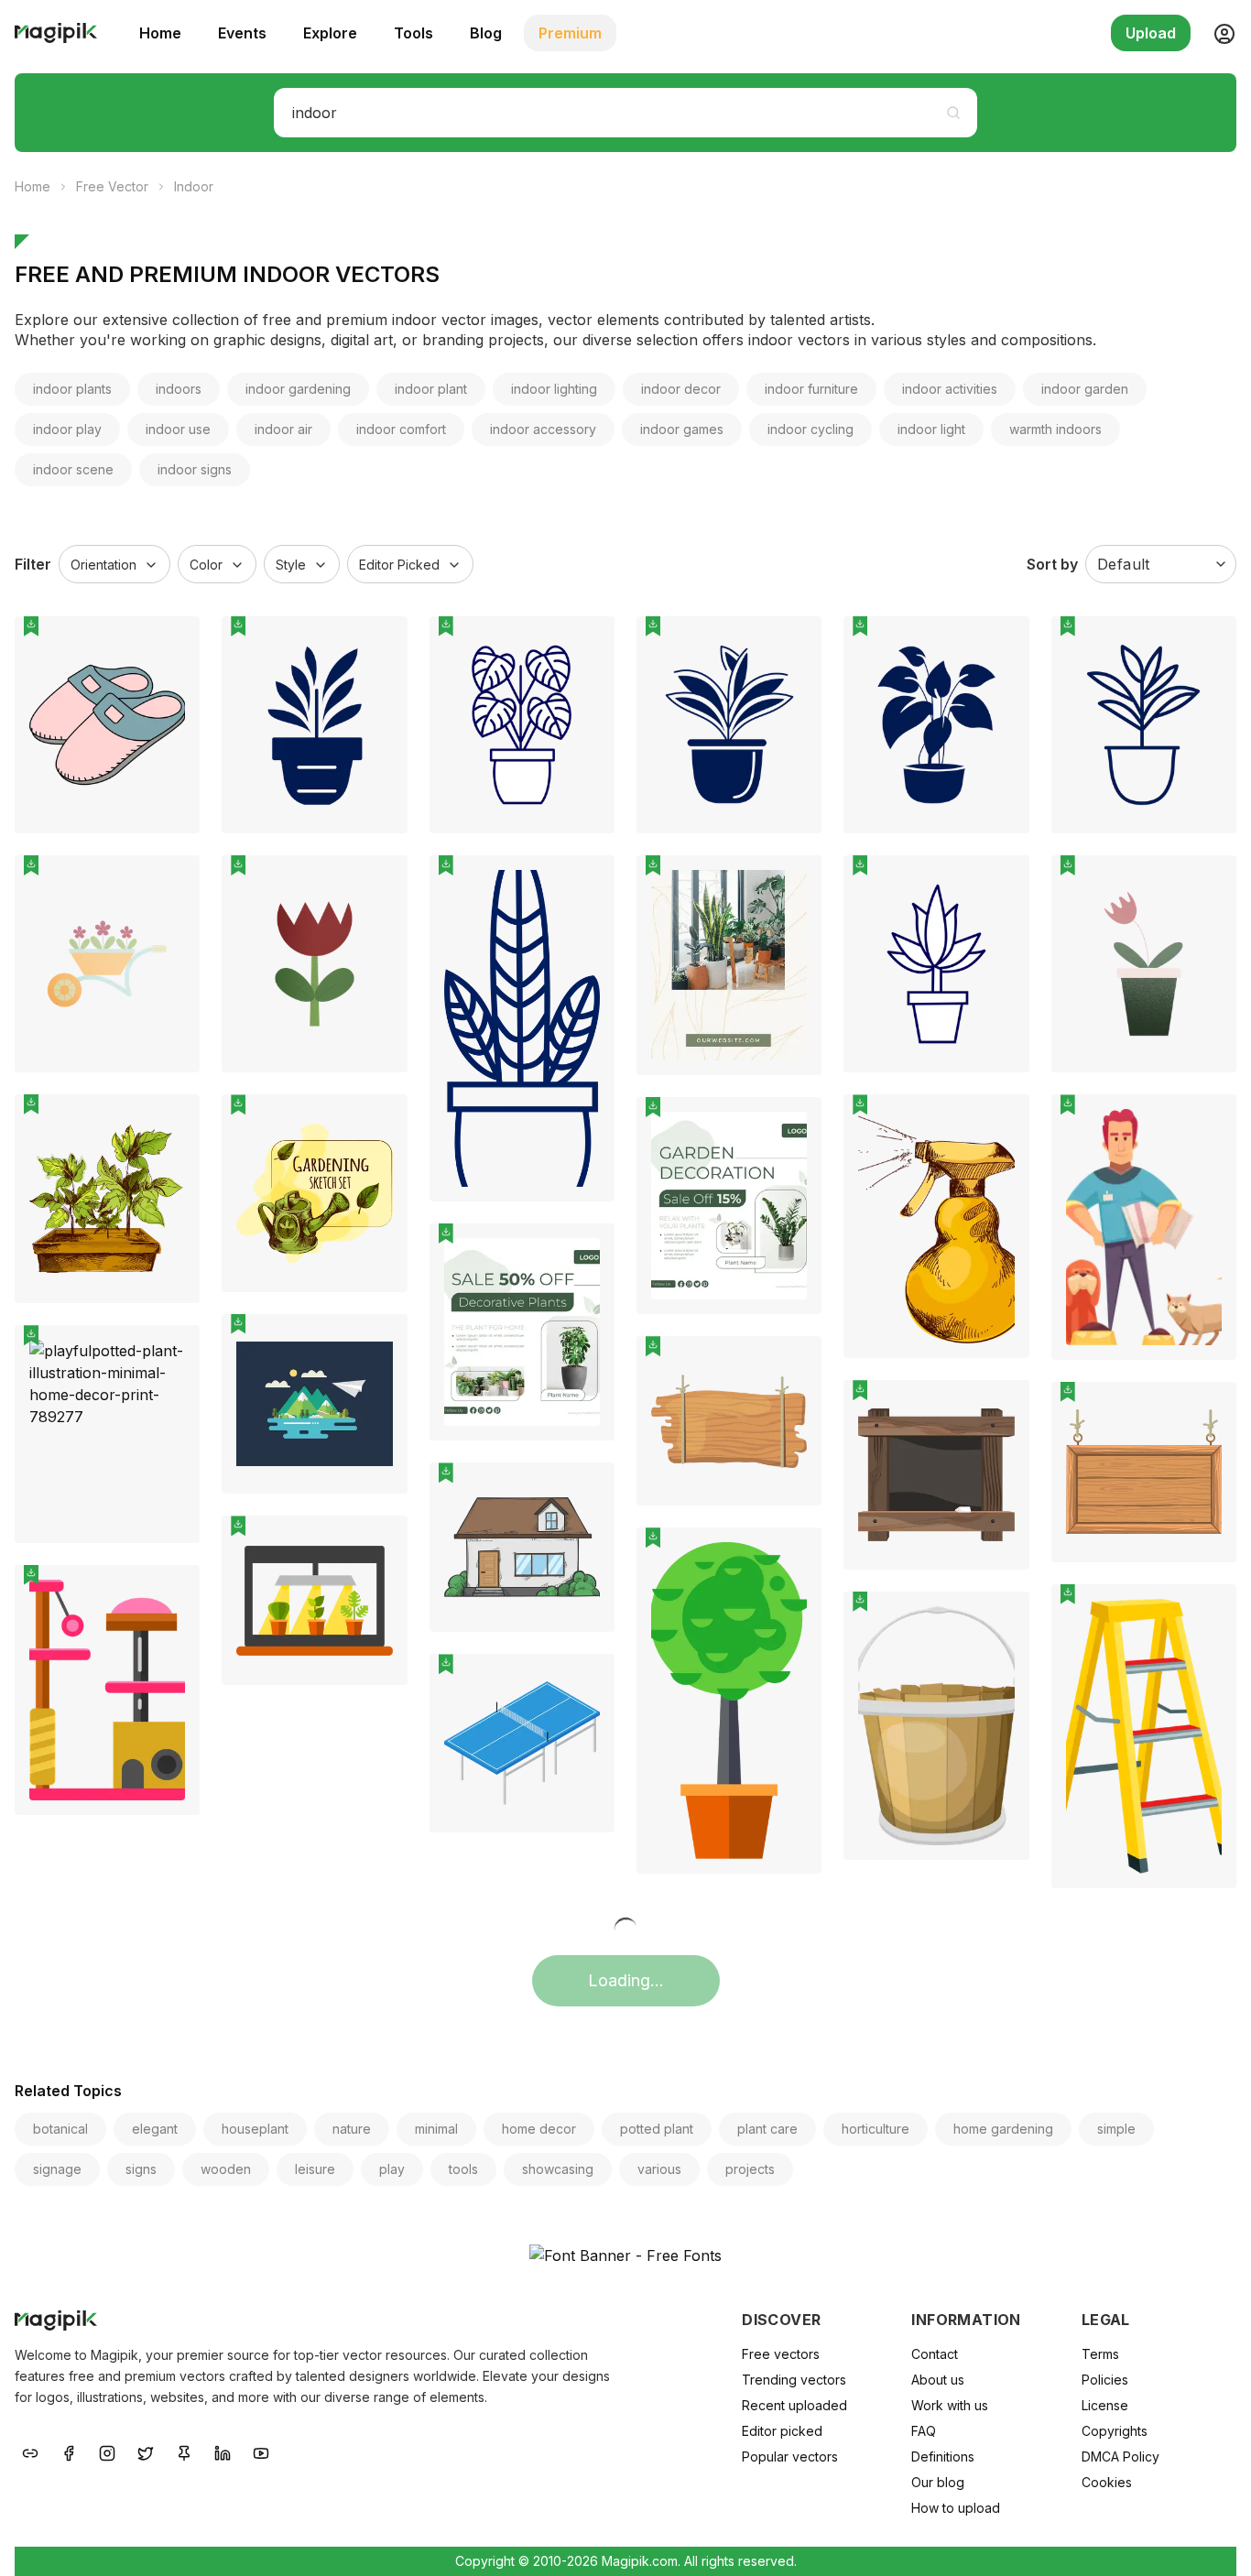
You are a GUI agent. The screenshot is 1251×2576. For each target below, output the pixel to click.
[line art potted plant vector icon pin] (587, 883)
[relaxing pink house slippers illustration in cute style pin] (172, 644)
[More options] (175, 841)
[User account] (1217, 33)
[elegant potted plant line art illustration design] (729, 725)
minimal (436, 2129)
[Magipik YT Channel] (261, 2452)
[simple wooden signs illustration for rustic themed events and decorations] (1144, 1472)
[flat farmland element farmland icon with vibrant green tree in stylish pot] (729, 1701)
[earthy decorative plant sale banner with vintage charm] (522, 1332)
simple (1116, 2129)
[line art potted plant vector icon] (522, 1028)
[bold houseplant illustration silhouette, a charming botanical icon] (936, 725)
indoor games (682, 429)
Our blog (938, 2482)
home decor (539, 2129)
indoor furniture (811, 389)
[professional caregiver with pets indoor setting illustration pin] (1209, 1122)
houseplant (255, 2129)
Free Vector (112, 186)
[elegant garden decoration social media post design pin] (794, 1125)
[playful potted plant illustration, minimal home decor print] (107, 1434)
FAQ (924, 2431)
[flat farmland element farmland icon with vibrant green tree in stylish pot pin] (794, 1555)
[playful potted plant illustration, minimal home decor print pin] (172, 1353)
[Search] (953, 113)
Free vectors (781, 2354)
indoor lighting (554, 389)
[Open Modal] (172, 688)
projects (750, 2169)
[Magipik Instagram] (107, 2452)
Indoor (194, 186)
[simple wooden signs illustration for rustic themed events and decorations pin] (1209, 1409)
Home (160, 33)
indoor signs (195, 469)
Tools (413, 33)
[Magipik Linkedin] (223, 2452)
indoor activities (950, 389)
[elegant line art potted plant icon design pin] (1002, 883)
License (1105, 2405)
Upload (1151, 33)
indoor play (67, 429)
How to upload (956, 2508)
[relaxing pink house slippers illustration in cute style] (107, 725)
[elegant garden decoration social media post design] (729, 1206)
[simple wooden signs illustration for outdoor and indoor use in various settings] (936, 1474)
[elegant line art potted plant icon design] (936, 964)
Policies (1105, 2380)
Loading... (626, 1980)
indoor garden (1085, 389)
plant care (767, 2129)
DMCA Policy (1120, 2456)
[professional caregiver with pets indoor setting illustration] (1144, 1227)
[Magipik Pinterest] (184, 2452)
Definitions (943, 2456)
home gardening (1003, 2129)
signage (57, 2169)
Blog (486, 33)
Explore (330, 33)
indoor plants (72, 389)
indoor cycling (810, 429)
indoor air (283, 429)
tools (463, 2169)
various (659, 2169)
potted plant (657, 2129)
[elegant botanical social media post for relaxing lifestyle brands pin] (794, 883)
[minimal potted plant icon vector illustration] (1144, 725)
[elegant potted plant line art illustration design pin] (794, 644)
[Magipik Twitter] (146, 2452)
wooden (226, 2169)
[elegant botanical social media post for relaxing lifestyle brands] (729, 965)
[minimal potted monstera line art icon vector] (522, 725)
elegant (155, 2129)
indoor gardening (298, 389)
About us (938, 2380)
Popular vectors (790, 2456)
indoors (179, 389)
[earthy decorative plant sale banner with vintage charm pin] (587, 1251)
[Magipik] (56, 33)
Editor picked (782, 2431)
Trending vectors (794, 2380)
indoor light (931, 429)
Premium (570, 33)
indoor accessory (543, 429)
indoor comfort (401, 429)
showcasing (558, 2169)
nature (352, 2129)
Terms (1100, 2354)
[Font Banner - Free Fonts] (625, 2255)
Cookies (1107, 2482)
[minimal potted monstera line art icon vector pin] (587, 644)
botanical (60, 2129)
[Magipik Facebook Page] (69, 2452)
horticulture (876, 2129)
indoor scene (73, 469)
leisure (315, 2169)
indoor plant (431, 389)
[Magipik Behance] (30, 2452)
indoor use (178, 429)
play (392, 2169)
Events (242, 33)
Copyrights (1115, 2431)
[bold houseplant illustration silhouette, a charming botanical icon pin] (1002, 644)
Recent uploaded (794, 2405)
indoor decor (681, 389)
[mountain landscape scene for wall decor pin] (380, 1342)
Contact (935, 2354)
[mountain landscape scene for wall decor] (314, 1404)
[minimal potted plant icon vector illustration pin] (1209, 644)
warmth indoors (1055, 429)
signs (141, 2169)
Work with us (950, 2405)
